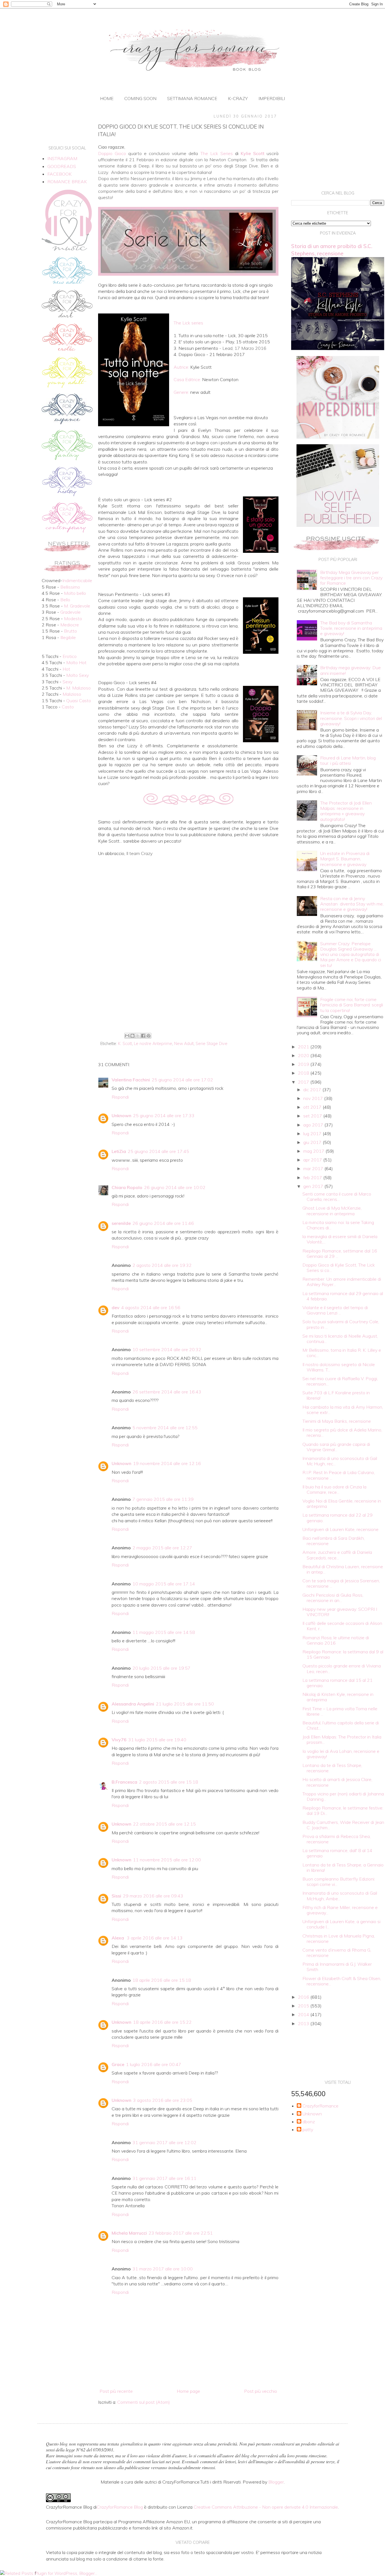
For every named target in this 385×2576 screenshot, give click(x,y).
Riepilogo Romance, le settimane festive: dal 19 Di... (343, 1811)
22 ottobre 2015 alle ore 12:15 (164, 1824)
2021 (304, 1047)
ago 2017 (314, 1125)
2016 (304, 1997)
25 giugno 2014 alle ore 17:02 (182, 1080)
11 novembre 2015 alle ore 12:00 (167, 1860)
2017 (304, 1082)
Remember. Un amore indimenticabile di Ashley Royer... (342, 1282)
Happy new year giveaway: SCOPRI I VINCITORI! (340, 1612)
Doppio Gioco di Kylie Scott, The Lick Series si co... (339, 1268)
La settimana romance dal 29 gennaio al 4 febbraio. (343, 1296)
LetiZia (119, 1151)
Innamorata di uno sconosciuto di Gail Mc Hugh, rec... (340, 1461)
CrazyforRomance (320, 2106)
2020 (304, 1055)
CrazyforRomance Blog (120, 2507)
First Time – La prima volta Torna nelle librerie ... (340, 1711)
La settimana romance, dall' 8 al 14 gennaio (337, 1853)
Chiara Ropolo (127, 1187)
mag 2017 (314, 1151)
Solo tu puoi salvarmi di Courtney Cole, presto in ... (341, 1324)
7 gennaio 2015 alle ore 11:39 (163, 1499)
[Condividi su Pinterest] (149, 1036)
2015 (304, 2006)
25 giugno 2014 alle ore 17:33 (164, 1115)
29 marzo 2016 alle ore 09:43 (153, 1896)
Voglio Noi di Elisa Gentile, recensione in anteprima (342, 1504)
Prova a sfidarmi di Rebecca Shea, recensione (337, 1839)
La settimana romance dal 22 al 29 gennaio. (338, 1518)
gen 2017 (314, 1186)
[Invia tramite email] (127, 1036)
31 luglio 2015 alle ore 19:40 (157, 1740)
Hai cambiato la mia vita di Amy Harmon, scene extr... (343, 1410)
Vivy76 (119, 1740)
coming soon (140, 98)
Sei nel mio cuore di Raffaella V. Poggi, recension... (340, 1381)
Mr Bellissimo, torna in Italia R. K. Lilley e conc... (342, 1353)
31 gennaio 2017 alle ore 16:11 (164, 2178)
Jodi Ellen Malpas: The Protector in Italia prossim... (342, 1739)
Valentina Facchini (131, 1080)
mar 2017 (314, 1168)
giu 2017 (313, 1142)
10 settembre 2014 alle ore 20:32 (167, 1349)
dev (116, 1307)
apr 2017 (313, 1160)
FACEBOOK (59, 174)
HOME (107, 98)
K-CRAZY (238, 98)
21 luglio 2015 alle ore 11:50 (185, 1704)
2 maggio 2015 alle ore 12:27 (162, 1548)
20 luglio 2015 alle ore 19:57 (161, 1668)
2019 (304, 1064)
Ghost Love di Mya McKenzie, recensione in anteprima (332, 1211)
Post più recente (116, 2391)
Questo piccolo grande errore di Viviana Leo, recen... (342, 1668)
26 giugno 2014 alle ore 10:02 (175, 1187)
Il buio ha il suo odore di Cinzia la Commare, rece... (334, 1489)
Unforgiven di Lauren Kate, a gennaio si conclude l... (341, 1924)
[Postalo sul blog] (132, 1036)
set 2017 (313, 1116)
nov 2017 (314, 1098)
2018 (304, 1073)
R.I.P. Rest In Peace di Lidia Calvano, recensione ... (339, 1475)
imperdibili (272, 98)
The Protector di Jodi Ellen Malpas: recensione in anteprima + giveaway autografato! (346, 811)
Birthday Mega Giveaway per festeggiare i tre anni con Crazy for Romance (351, 578)
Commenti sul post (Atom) (144, 2402)
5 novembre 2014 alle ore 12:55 (165, 1428)
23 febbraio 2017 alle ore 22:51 (181, 2233)
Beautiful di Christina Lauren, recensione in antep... (343, 1569)
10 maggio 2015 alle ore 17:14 (164, 1584)
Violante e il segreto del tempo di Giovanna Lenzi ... (335, 1310)
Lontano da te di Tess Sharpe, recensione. (332, 1768)
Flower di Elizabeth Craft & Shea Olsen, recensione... (342, 1981)
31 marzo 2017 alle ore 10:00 (163, 2269)
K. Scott (125, 1044)
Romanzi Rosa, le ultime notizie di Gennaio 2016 (336, 1640)
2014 (304, 2014)
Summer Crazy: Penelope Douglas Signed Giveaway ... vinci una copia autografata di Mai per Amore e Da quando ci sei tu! (351, 954)
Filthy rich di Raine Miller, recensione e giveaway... (340, 1910)
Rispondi (120, 1097)
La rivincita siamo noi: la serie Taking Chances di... (338, 1225)
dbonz (309, 2122)
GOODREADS (62, 166)
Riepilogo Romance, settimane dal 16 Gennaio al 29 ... (340, 1253)
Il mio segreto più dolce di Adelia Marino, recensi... (342, 1432)
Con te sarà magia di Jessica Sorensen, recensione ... (341, 1583)
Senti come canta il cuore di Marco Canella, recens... (337, 1197)
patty (308, 2130)
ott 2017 (313, 1107)
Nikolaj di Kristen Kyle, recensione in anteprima (338, 1697)
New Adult (184, 1044)
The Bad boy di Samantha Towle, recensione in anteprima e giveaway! (351, 628)
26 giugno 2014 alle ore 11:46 (163, 1223)
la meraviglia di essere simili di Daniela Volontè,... (340, 1239)
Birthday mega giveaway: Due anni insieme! (350, 670)
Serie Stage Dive (212, 1044)
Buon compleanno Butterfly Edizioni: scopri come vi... (339, 1882)
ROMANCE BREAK (67, 182)
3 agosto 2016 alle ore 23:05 (163, 2100)
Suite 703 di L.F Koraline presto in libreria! (336, 1395)
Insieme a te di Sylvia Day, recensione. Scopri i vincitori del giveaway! (351, 718)
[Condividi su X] (138, 1036)
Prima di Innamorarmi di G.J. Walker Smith (337, 1967)
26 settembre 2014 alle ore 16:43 (167, 1392)
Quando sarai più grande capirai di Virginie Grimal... (336, 1447)
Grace (118, 2064)
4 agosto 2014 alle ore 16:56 (151, 1307)
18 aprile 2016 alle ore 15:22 (162, 2022)
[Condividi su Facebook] (143, 1036)
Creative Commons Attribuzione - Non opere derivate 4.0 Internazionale (266, 2507)
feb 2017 (313, 1177)
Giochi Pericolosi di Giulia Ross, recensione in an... (333, 1598)
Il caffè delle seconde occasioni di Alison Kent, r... (342, 1626)
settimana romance (192, 98)
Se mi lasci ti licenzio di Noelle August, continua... (340, 1339)
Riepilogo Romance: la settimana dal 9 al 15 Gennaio (343, 1654)
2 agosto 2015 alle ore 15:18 (169, 1782)
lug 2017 (313, 1134)
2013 (304, 2023)
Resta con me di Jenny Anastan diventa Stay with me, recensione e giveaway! (352, 904)
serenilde (121, 1223)
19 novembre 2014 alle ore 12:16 (167, 1463)
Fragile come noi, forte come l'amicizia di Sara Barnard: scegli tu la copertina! (352, 1005)
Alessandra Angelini (133, 1704)
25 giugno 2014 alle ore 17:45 (158, 1151)
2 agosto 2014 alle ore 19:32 (162, 1265)
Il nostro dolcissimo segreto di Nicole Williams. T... (339, 1367)
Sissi (116, 1896)
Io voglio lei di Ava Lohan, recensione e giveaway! (341, 1754)
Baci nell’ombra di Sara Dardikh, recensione (334, 1541)
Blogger (276, 2482)
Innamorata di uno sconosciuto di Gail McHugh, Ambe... (340, 1896)
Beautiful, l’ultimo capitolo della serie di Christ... (341, 1725)
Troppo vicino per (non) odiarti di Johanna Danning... (343, 1796)
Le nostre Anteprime (153, 1044)
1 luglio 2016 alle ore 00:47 (154, 2064)
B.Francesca (124, 1782)
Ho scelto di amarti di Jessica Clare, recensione (337, 1782)
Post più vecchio (261, 2391)
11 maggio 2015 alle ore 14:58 (164, 1632)
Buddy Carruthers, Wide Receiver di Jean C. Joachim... (343, 1825)
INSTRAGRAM (62, 158)
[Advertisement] (188, 984)
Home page (188, 2391)
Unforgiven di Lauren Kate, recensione (340, 1529)
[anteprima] (338, 437)
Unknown (121, 1115)
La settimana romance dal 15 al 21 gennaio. (338, 1683)
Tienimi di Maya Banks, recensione (337, 1421)
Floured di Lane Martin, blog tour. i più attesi (348, 760)
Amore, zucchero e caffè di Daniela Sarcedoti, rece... (337, 1555)
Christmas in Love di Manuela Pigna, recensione (339, 1938)
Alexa (118, 1938)
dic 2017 (313, 1090)
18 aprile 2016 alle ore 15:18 (162, 1980)
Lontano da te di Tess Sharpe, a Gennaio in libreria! (343, 1867)
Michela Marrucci (129, 2233)
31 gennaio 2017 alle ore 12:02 (164, 2142)
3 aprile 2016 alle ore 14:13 (155, 1938)
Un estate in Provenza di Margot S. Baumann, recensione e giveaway (345, 859)
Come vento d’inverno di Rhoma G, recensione (337, 1953)
